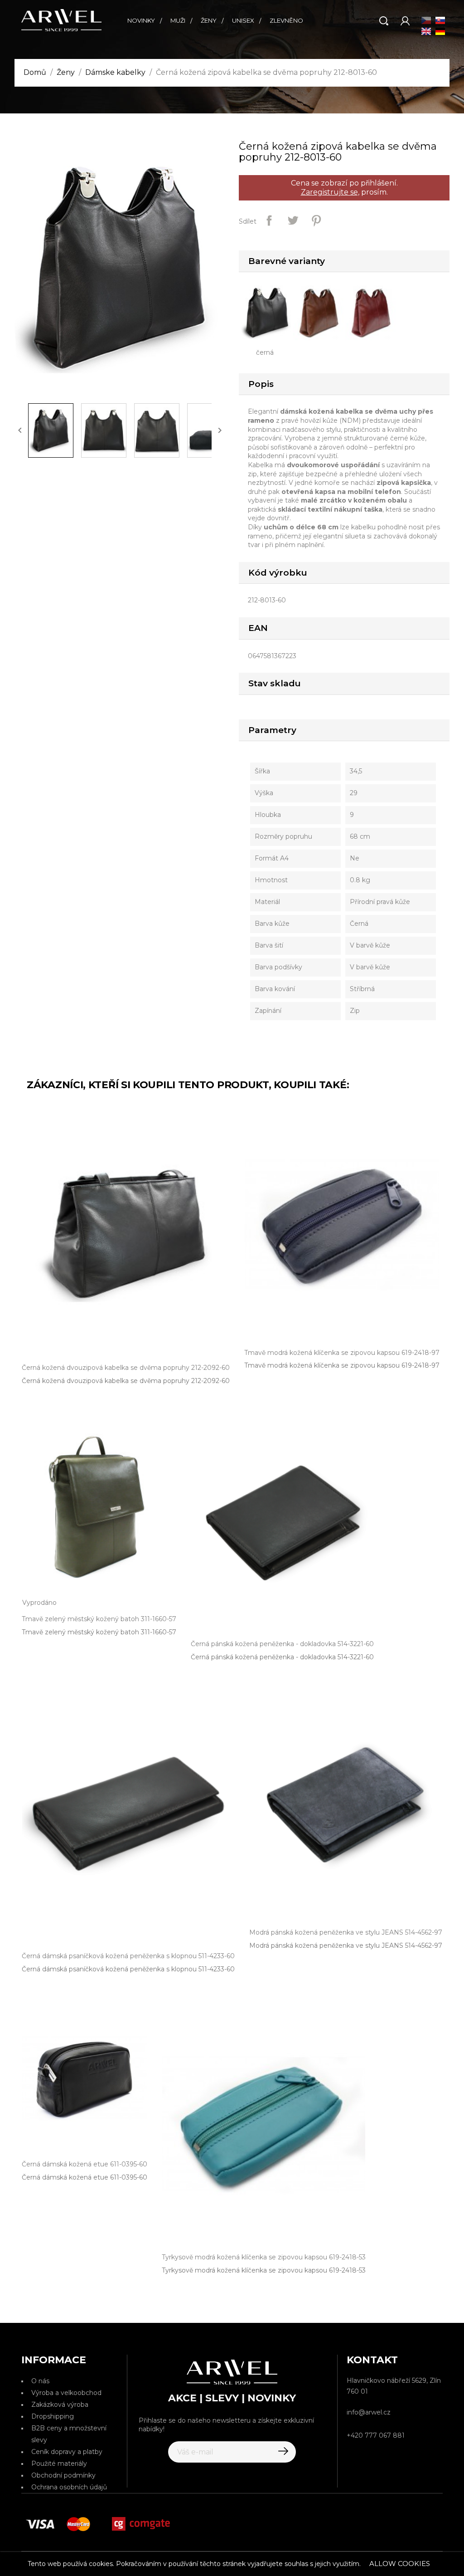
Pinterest (316, 220)
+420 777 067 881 (376, 2435)
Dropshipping (53, 2416)
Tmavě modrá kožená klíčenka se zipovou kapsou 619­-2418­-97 (342, 1365)
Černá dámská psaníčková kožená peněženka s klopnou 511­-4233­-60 (128, 1969)
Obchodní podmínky (63, 2475)
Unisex (243, 20)
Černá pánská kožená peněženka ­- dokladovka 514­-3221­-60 (282, 1657)
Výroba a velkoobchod (66, 2393)
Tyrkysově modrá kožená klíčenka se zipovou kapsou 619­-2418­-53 (264, 2270)
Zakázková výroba (60, 2405)
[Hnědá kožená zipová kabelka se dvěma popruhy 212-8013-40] (321, 312)
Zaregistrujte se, (330, 192)
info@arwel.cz (369, 2412)
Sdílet (269, 220)
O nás (40, 2381)
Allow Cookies (400, 2564)
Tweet (293, 220)
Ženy (209, 20)
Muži (178, 20)
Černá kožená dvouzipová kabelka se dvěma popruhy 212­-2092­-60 (126, 1381)
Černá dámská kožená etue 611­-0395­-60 (85, 2177)
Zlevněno (286, 20)
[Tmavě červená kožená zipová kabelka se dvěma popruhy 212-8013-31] (374, 312)
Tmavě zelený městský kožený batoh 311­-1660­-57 (99, 1632)
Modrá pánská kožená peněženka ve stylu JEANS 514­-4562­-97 (346, 1945)
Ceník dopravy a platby (67, 2452)
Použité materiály (59, 2464)
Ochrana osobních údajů (69, 2487)
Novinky (141, 20)
